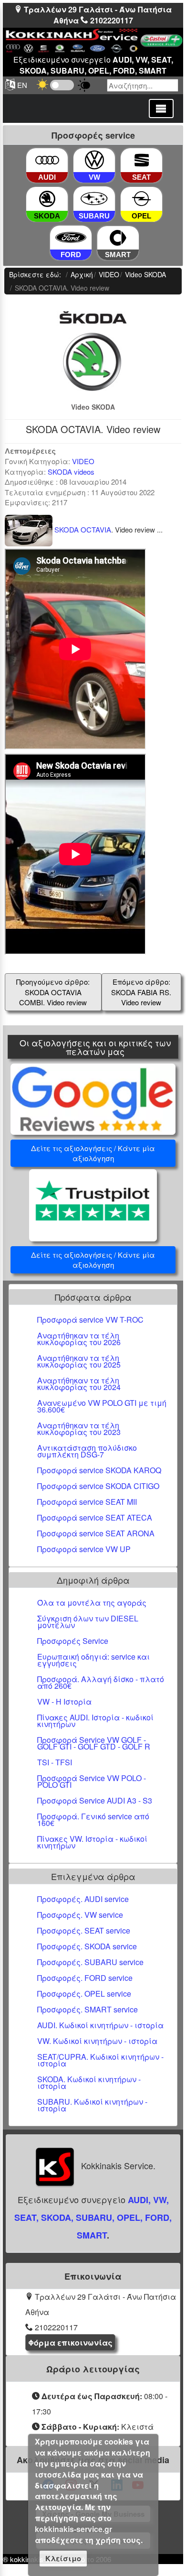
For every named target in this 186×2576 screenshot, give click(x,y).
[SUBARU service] (94, 199)
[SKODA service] (47, 200)
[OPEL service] (142, 200)
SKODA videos (71, 472)
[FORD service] (71, 238)
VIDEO (83, 461)
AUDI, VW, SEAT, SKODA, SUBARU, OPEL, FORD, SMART (93, 2217)
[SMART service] (118, 238)
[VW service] (94, 160)
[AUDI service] (47, 160)
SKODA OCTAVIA (82, 529)
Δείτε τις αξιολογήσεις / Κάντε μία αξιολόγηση (93, 1153)
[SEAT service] (142, 160)
